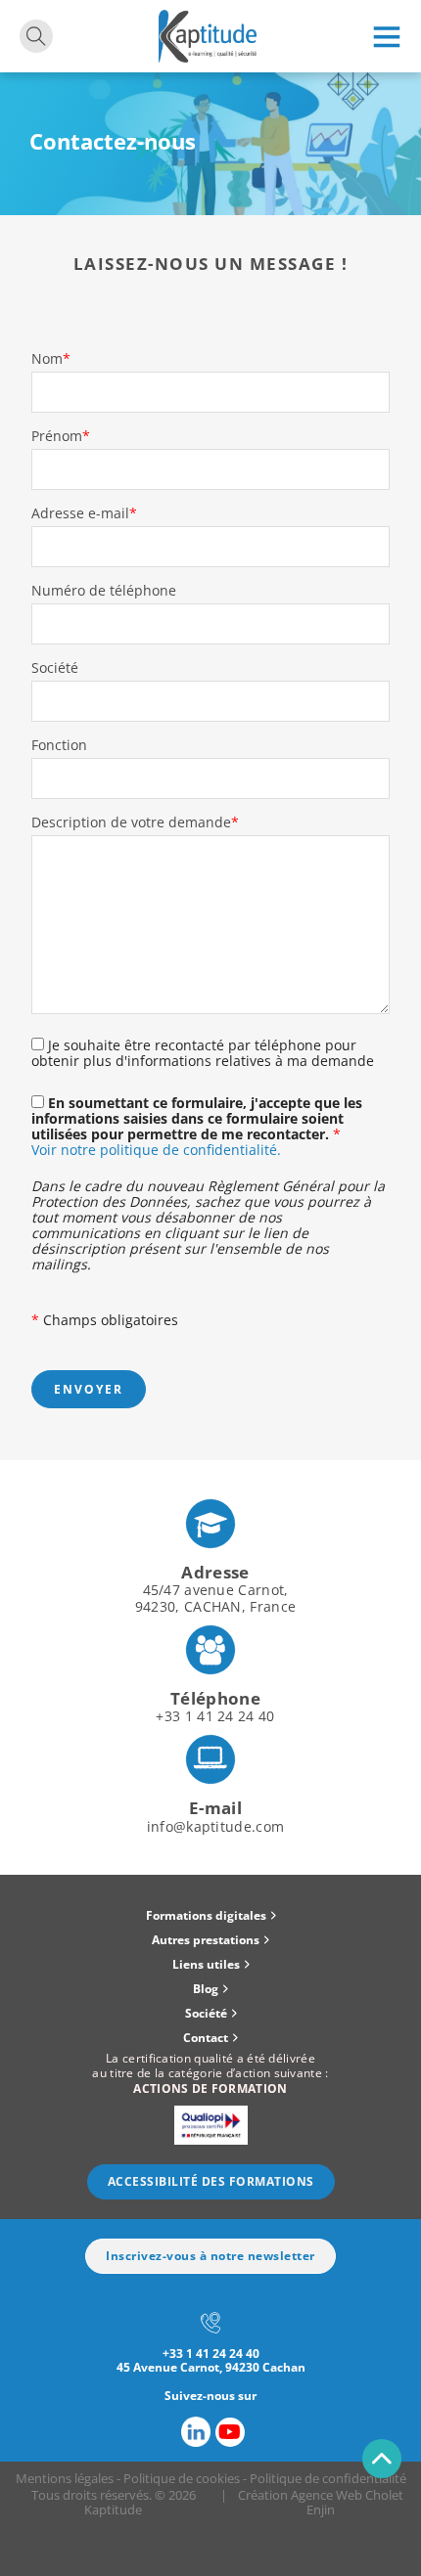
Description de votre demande (135, 822)
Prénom (61, 436)
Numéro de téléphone (104, 591)
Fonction (59, 745)
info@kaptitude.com (215, 1826)
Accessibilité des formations (211, 2181)
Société (55, 668)
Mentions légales (65, 2478)
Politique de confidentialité (328, 2478)
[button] (210, 1916)
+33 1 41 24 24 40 (215, 1716)
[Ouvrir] (387, 36)
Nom (51, 359)
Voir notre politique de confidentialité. (156, 1150)
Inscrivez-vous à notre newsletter (210, 2256)
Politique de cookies (182, 2478)
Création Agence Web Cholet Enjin (321, 2502)
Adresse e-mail (84, 513)
